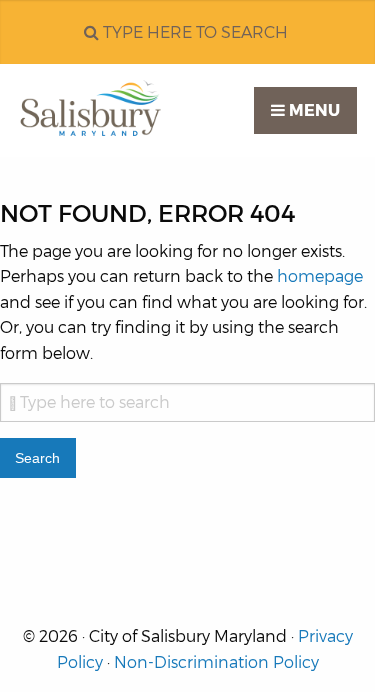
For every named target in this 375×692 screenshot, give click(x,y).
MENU (312, 110)
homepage (320, 276)
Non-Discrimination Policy (216, 662)
